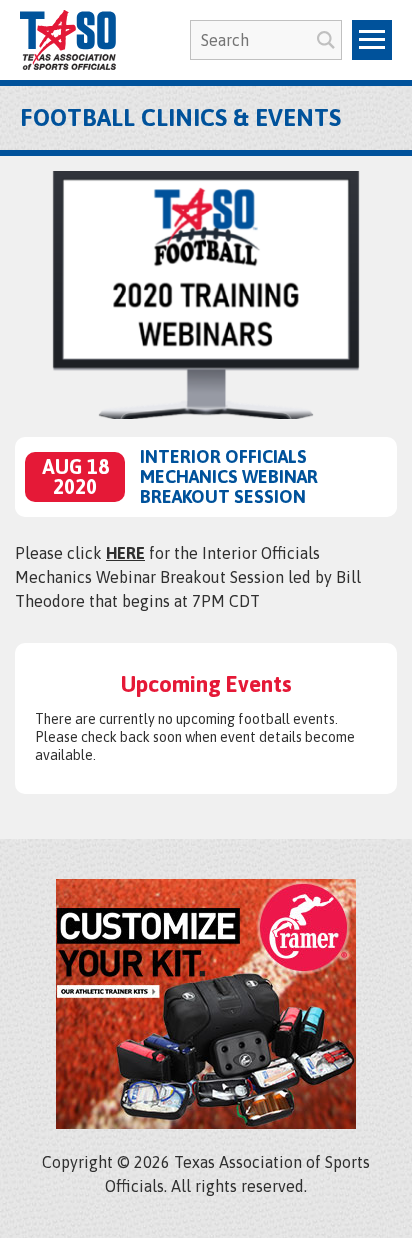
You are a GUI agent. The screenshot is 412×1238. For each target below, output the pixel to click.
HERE (125, 553)
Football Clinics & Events (180, 117)
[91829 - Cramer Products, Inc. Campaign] (206, 1123)
